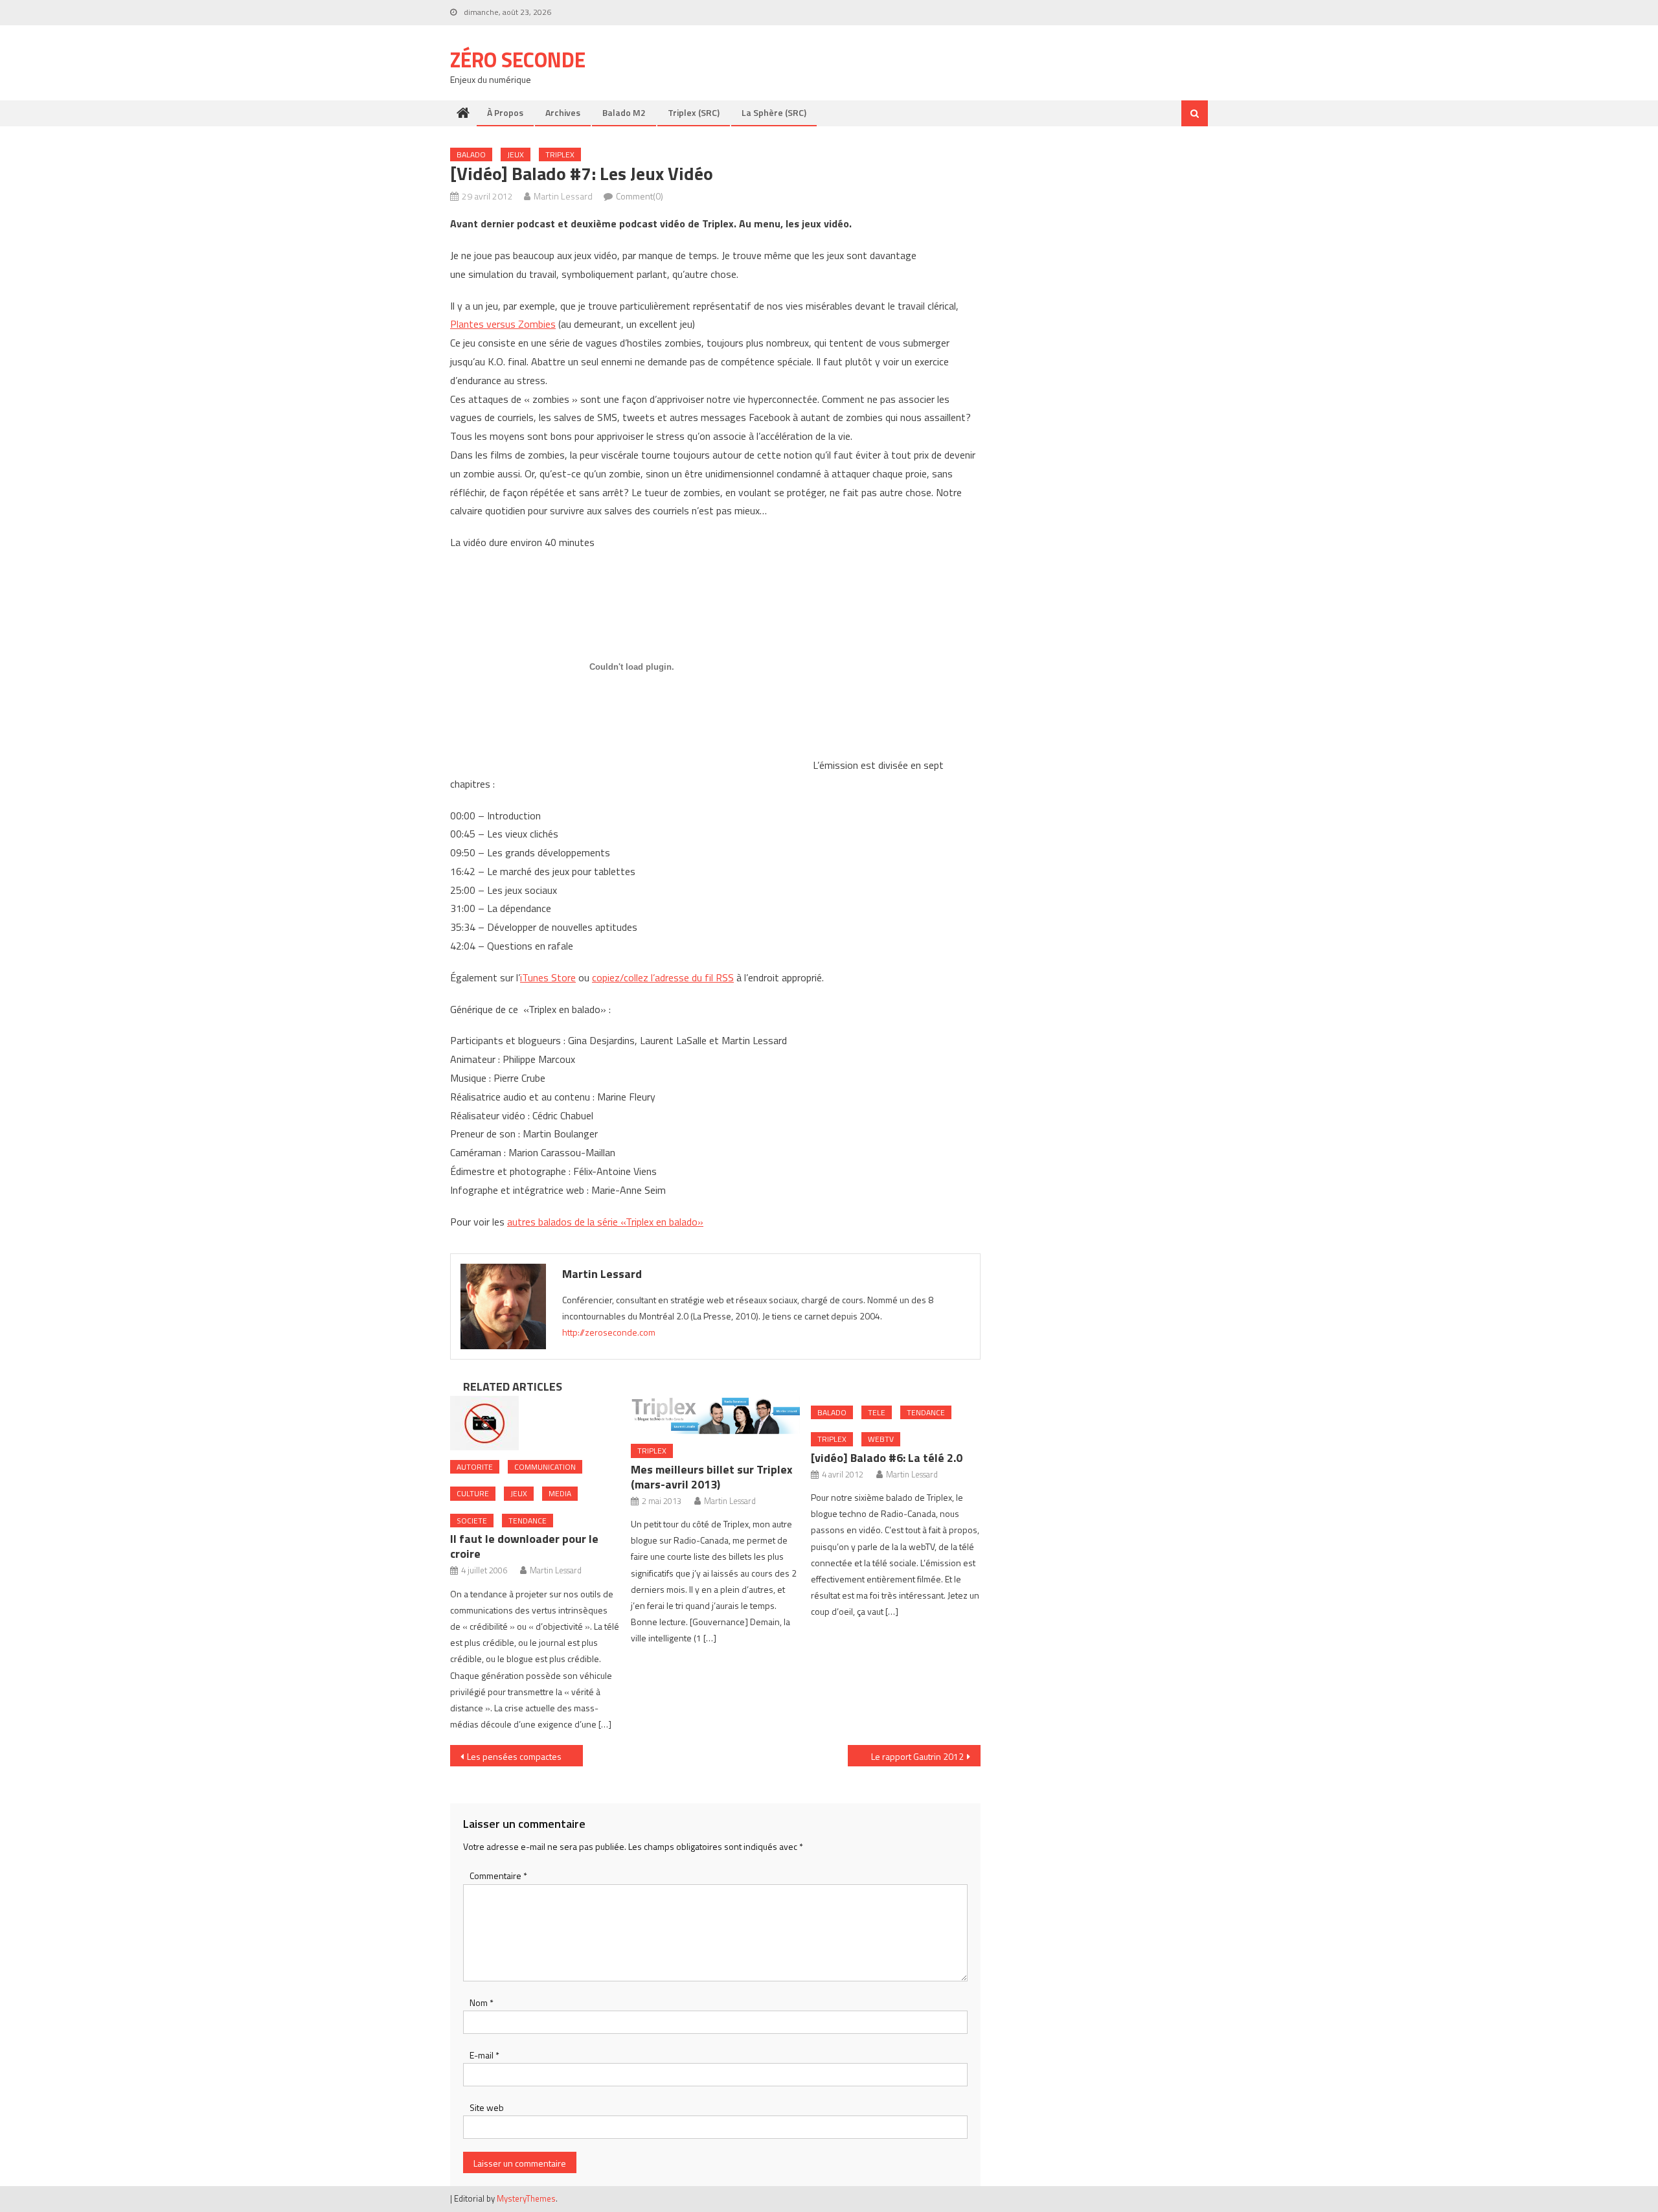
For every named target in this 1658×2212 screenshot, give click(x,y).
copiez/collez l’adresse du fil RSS (663, 977)
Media (560, 1493)
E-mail (484, 2055)
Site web (487, 2107)
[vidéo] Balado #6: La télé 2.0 (887, 1458)
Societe (472, 1521)
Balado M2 (624, 112)
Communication (545, 1467)
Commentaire (498, 1876)
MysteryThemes (526, 2198)
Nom (482, 2002)
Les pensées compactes (514, 1756)
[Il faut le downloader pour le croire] (535, 1423)
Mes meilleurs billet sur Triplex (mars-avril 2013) (712, 1477)
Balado (471, 154)
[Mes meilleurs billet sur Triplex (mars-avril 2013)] (716, 1415)
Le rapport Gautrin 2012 (917, 1756)
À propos (505, 112)
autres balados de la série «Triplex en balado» (605, 1222)
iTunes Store (548, 977)
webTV (881, 1439)
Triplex (560, 154)
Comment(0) (640, 196)
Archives (563, 112)
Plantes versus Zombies (503, 324)
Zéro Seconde (518, 60)
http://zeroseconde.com (609, 1332)
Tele (877, 1412)
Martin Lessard (563, 196)
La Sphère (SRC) (774, 112)
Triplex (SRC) (694, 112)
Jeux (516, 154)
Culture (473, 1493)
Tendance (528, 1521)
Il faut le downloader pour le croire (524, 1546)
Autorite (475, 1467)
